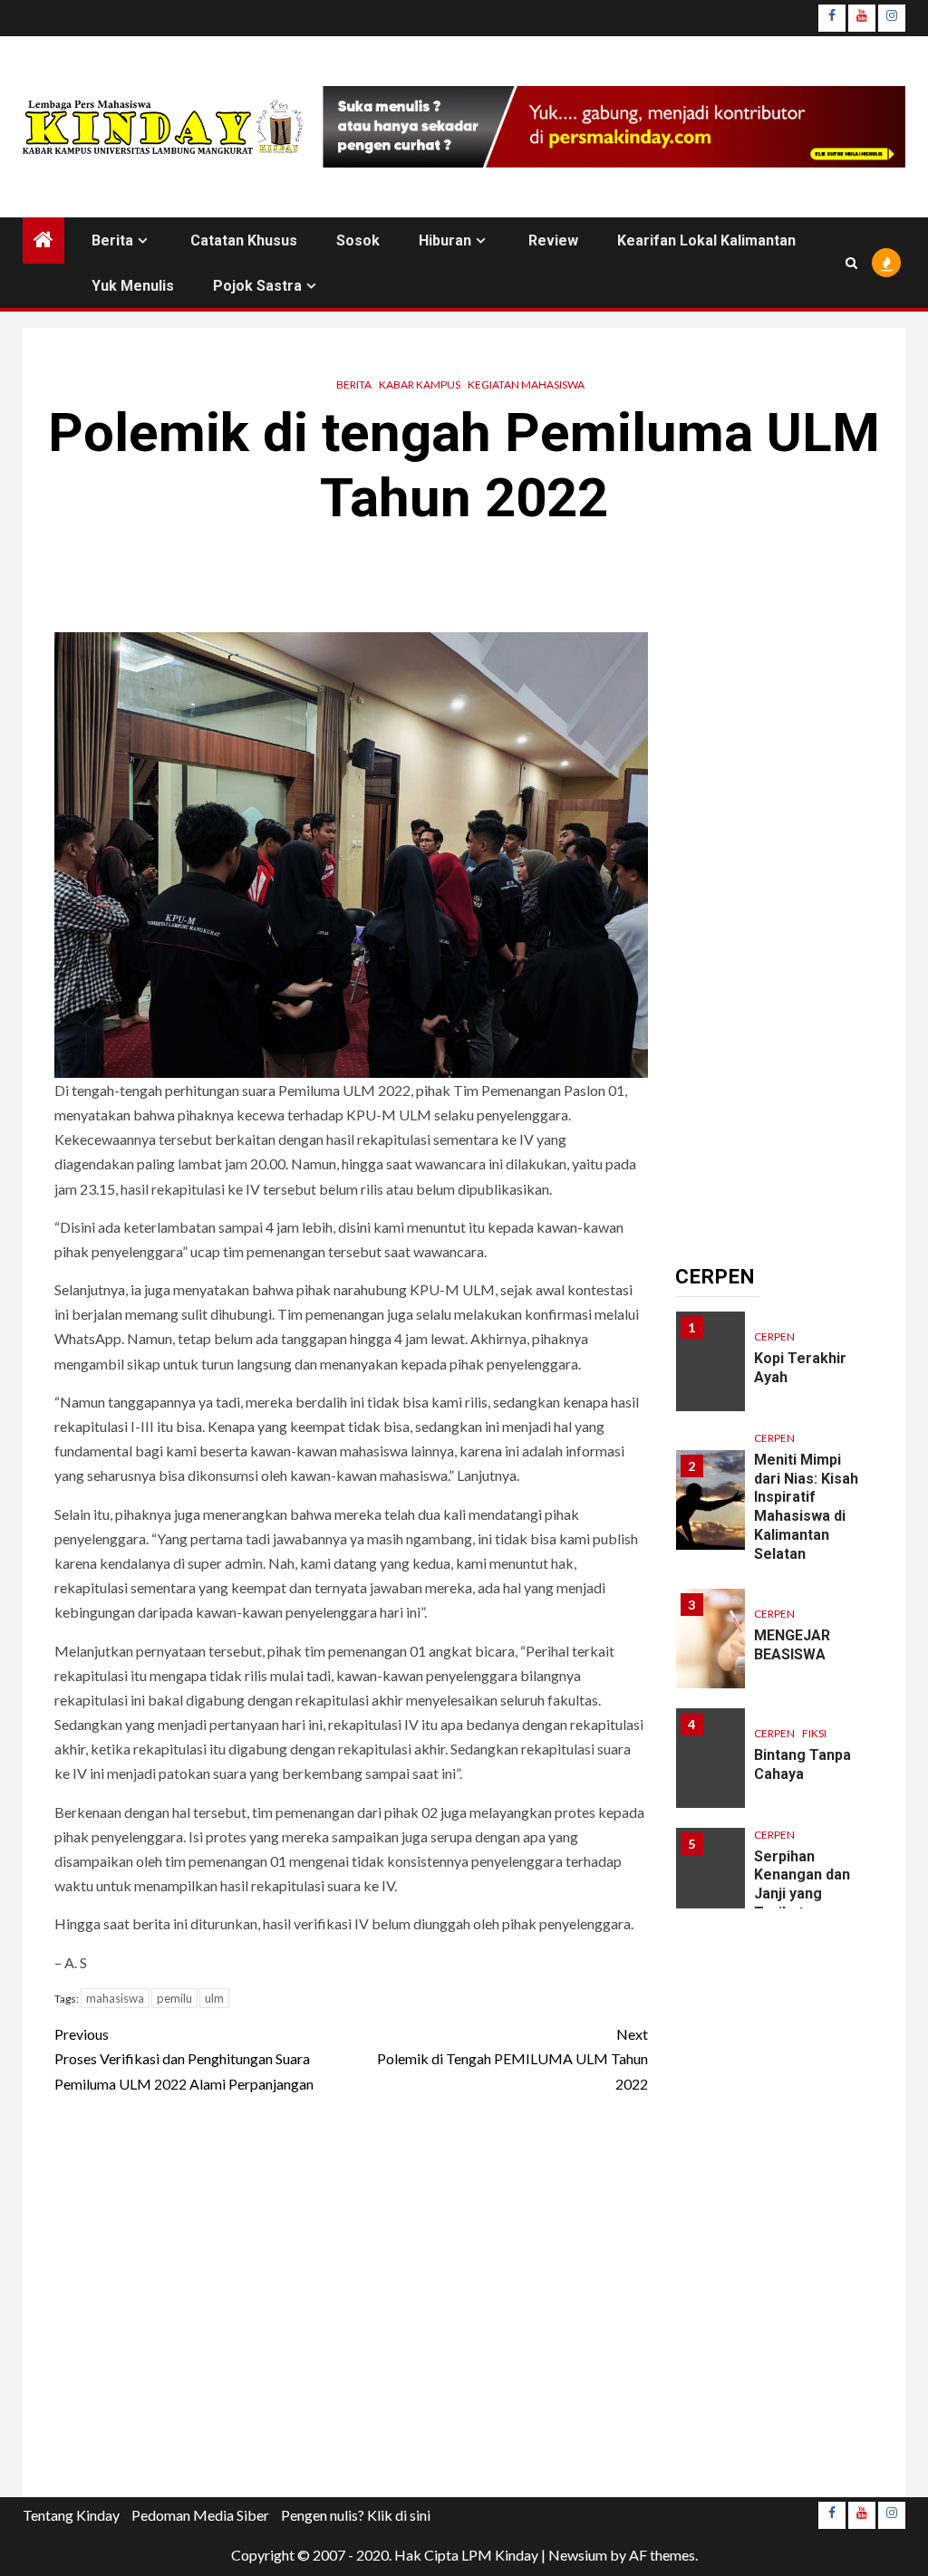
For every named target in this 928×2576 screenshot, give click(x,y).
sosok (358, 240)
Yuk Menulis (133, 286)
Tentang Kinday (71, 2515)
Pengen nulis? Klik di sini (356, 2515)
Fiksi (814, 1733)
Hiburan (445, 240)
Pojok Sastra (257, 286)
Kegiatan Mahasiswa (526, 384)
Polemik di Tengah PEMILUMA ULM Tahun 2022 (512, 2058)
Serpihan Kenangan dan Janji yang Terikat (802, 1884)
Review (553, 240)
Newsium (578, 2555)
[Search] (851, 263)
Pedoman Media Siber (200, 2515)
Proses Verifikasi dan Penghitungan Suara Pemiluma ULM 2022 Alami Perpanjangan (184, 2058)
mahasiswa (115, 1998)
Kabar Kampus (420, 384)
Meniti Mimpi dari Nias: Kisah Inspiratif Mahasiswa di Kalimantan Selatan (806, 1507)
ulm (214, 1998)
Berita (112, 240)
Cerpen (774, 1336)
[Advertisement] (351, 2301)
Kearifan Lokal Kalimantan (706, 240)
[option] (775, 1370)
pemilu (174, 1998)
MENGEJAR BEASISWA (792, 1645)
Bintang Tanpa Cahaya (802, 1764)
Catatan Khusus (244, 240)
